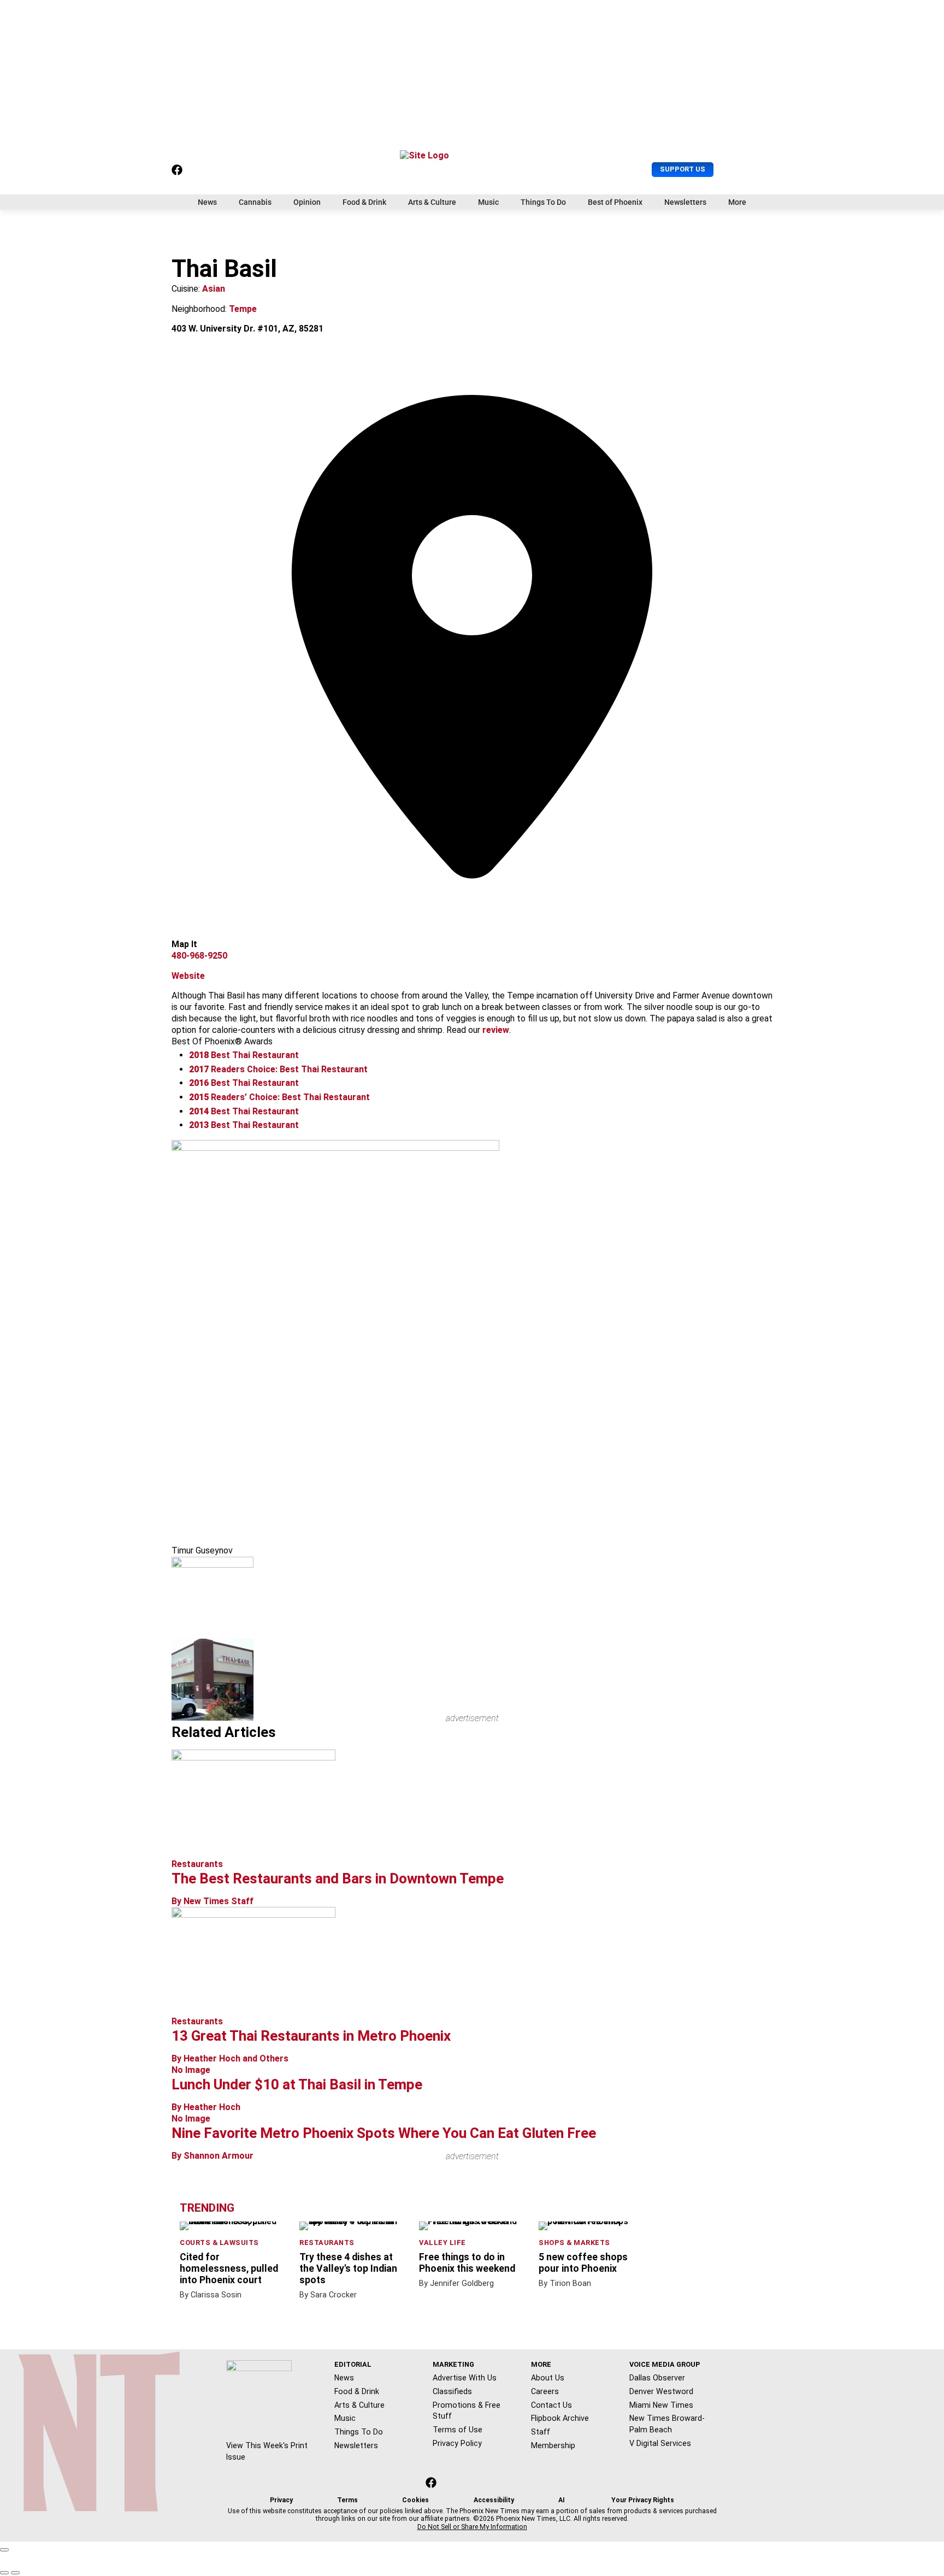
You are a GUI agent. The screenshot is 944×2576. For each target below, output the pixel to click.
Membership (553, 2445)
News (207, 202)
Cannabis (255, 202)
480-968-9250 (199, 956)
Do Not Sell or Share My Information (472, 2527)
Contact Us (551, 2405)
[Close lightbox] (4, 2550)
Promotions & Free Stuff (467, 2411)
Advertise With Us (465, 2378)
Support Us (683, 169)
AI (562, 2500)
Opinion (307, 202)
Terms (347, 2500)
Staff (541, 2432)
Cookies (415, 2500)
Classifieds (452, 2391)
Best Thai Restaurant (244, 1055)
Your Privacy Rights (643, 2500)
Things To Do (543, 202)
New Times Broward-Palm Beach (667, 2424)
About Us (548, 2378)
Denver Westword (661, 2391)
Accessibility (494, 2500)
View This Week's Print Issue (267, 2451)
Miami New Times (661, 2405)
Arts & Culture (432, 202)
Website (188, 976)
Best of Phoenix (615, 202)
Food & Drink (364, 202)
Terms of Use (458, 2430)
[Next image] (15, 2573)
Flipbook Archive (560, 2418)
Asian (214, 289)
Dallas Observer (657, 2378)
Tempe (243, 309)
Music (488, 202)
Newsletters (685, 202)
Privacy (281, 2500)
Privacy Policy (457, 2443)
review (496, 1030)
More (737, 202)
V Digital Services (660, 2443)
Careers (545, 2391)
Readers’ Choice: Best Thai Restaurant (279, 1097)
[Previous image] (4, 2573)
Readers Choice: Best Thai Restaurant (278, 1069)
